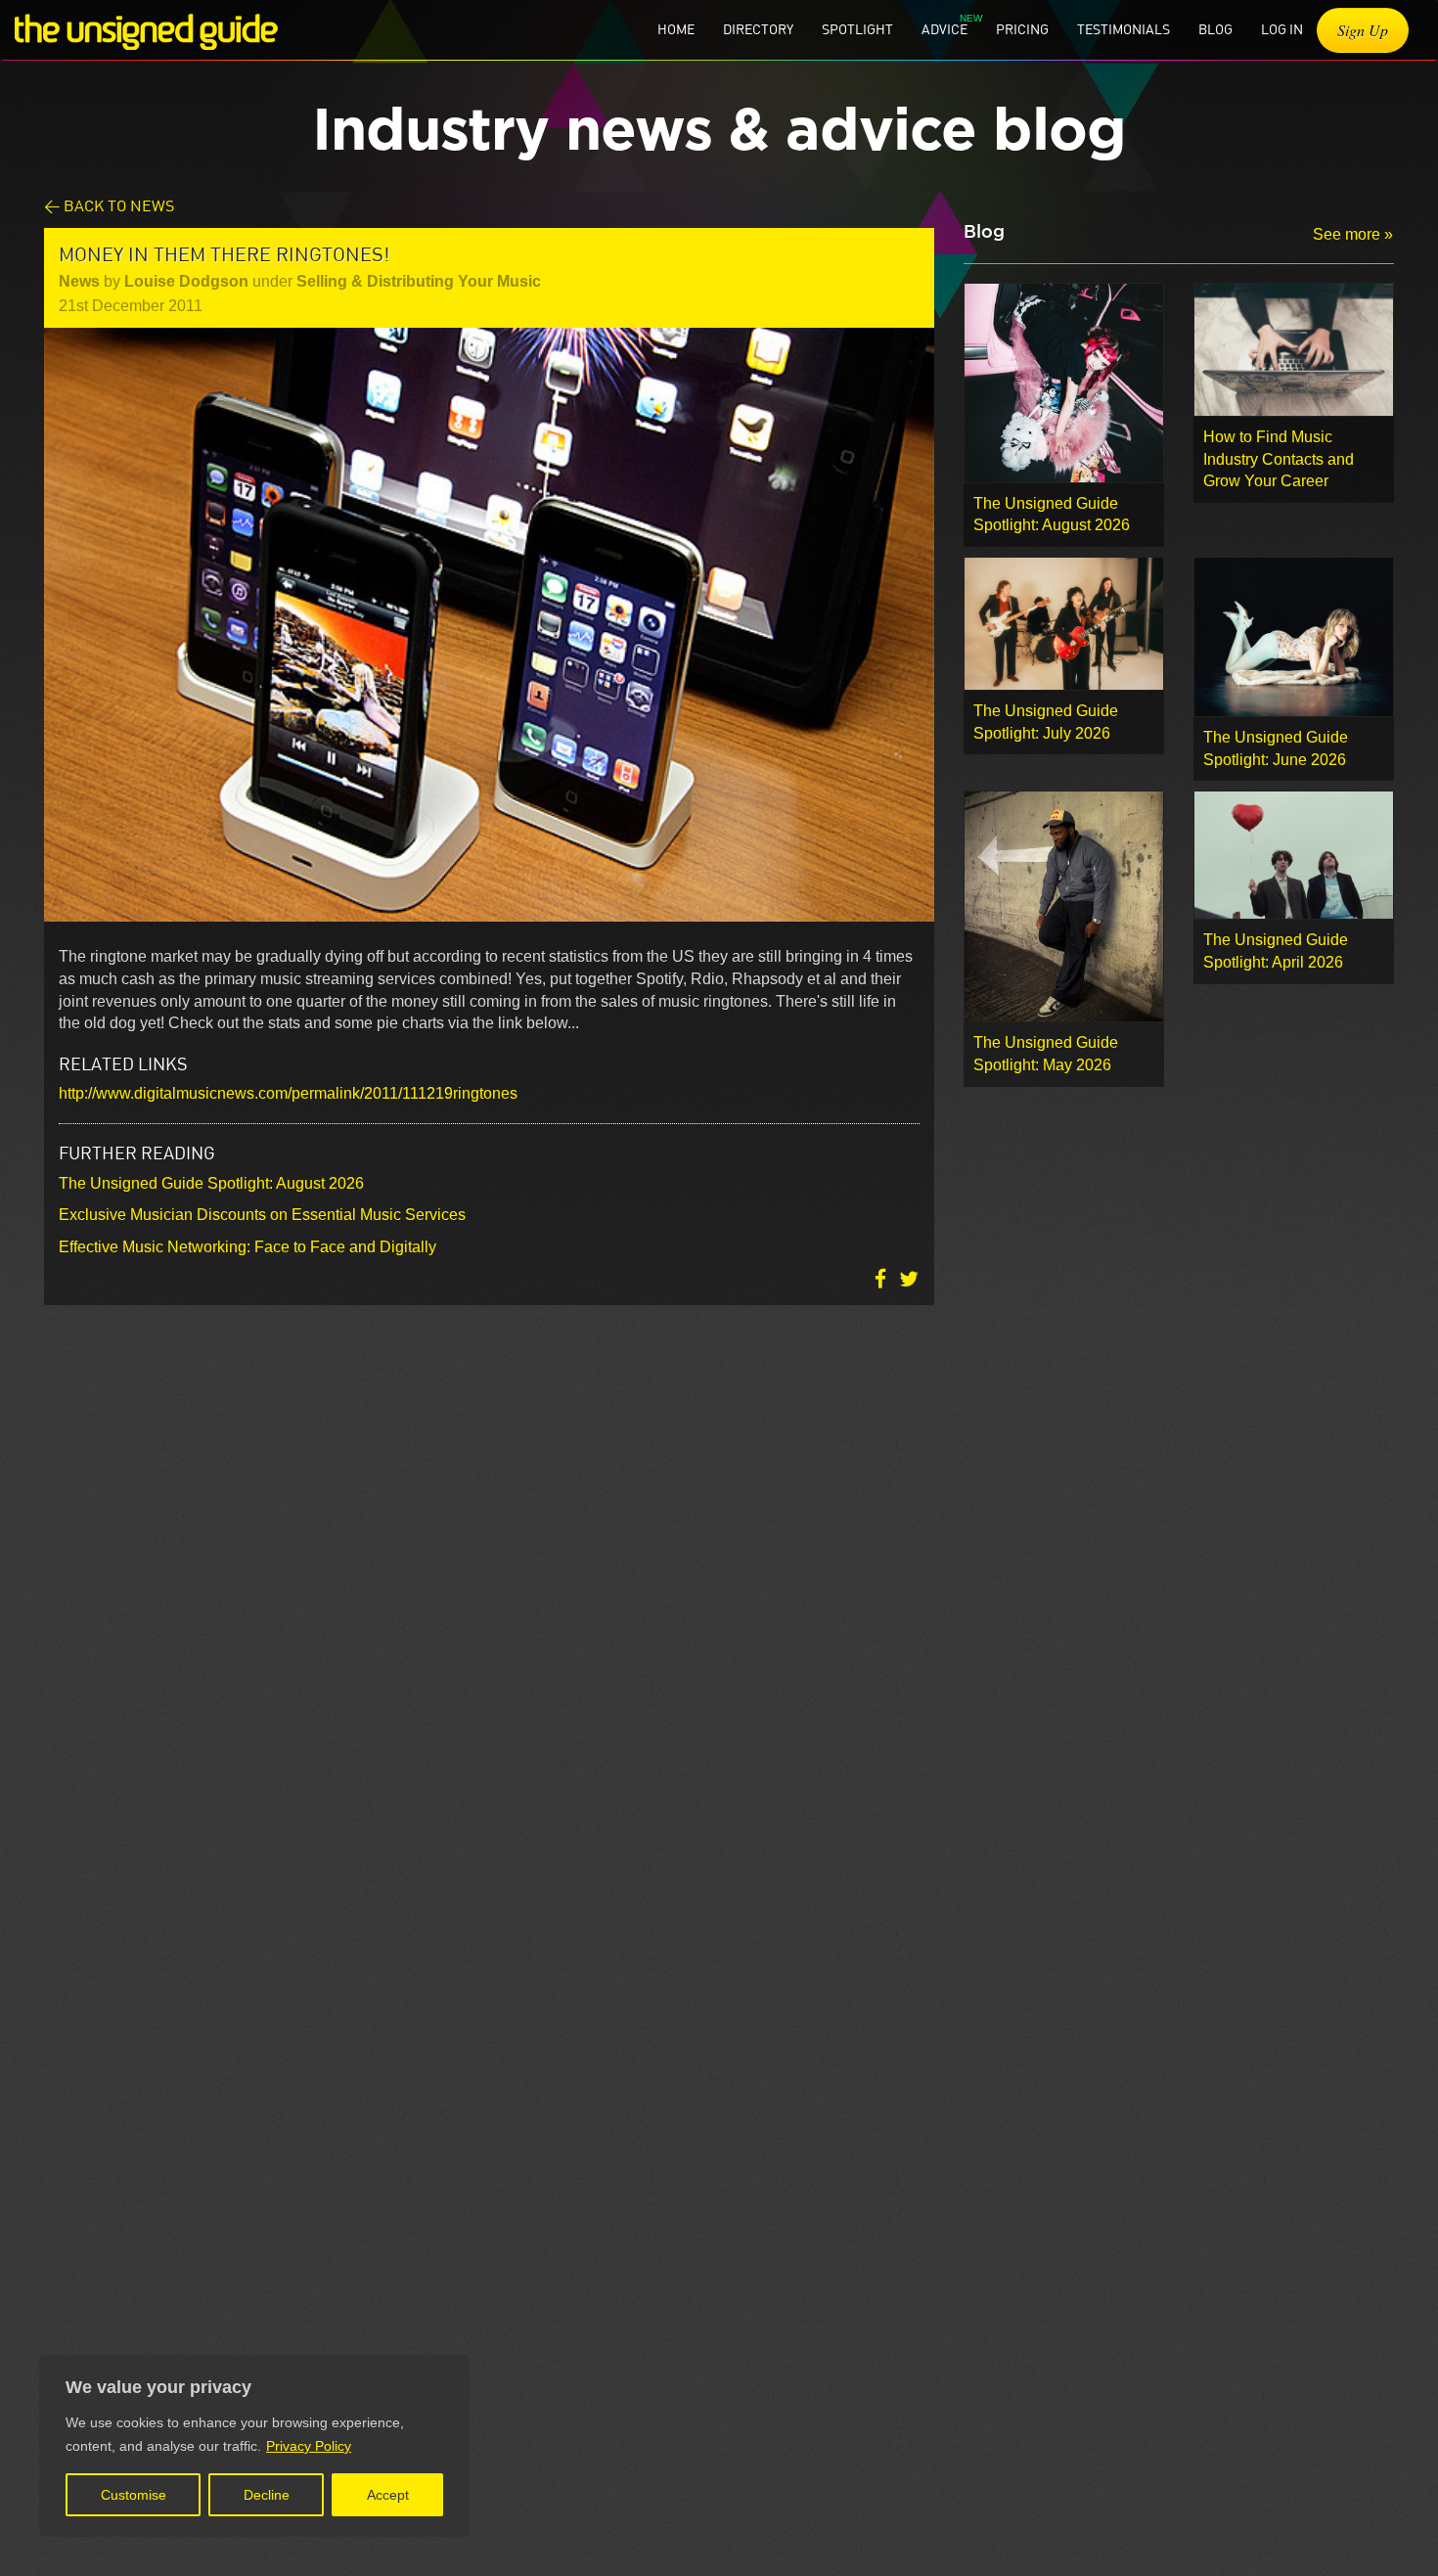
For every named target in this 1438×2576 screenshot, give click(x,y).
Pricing (1022, 29)
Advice (944, 29)
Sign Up (1363, 30)
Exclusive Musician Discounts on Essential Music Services (262, 1215)
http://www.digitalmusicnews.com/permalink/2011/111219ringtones (288, 1093)
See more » (1353, 234)
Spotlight (857, 29)
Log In (1282, 29)
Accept (388, 2495)
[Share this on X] (909, 1278)
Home (676, 29)
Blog (1215, 29)
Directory (758, 29)
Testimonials (1123, 29)
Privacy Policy (309, 2446)
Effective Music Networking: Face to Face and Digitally (247, 1247)
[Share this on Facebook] (882, 1278)
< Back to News (109, 205)
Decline (267, 2495)
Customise (134, 2495)
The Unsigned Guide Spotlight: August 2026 (211, 1183)
